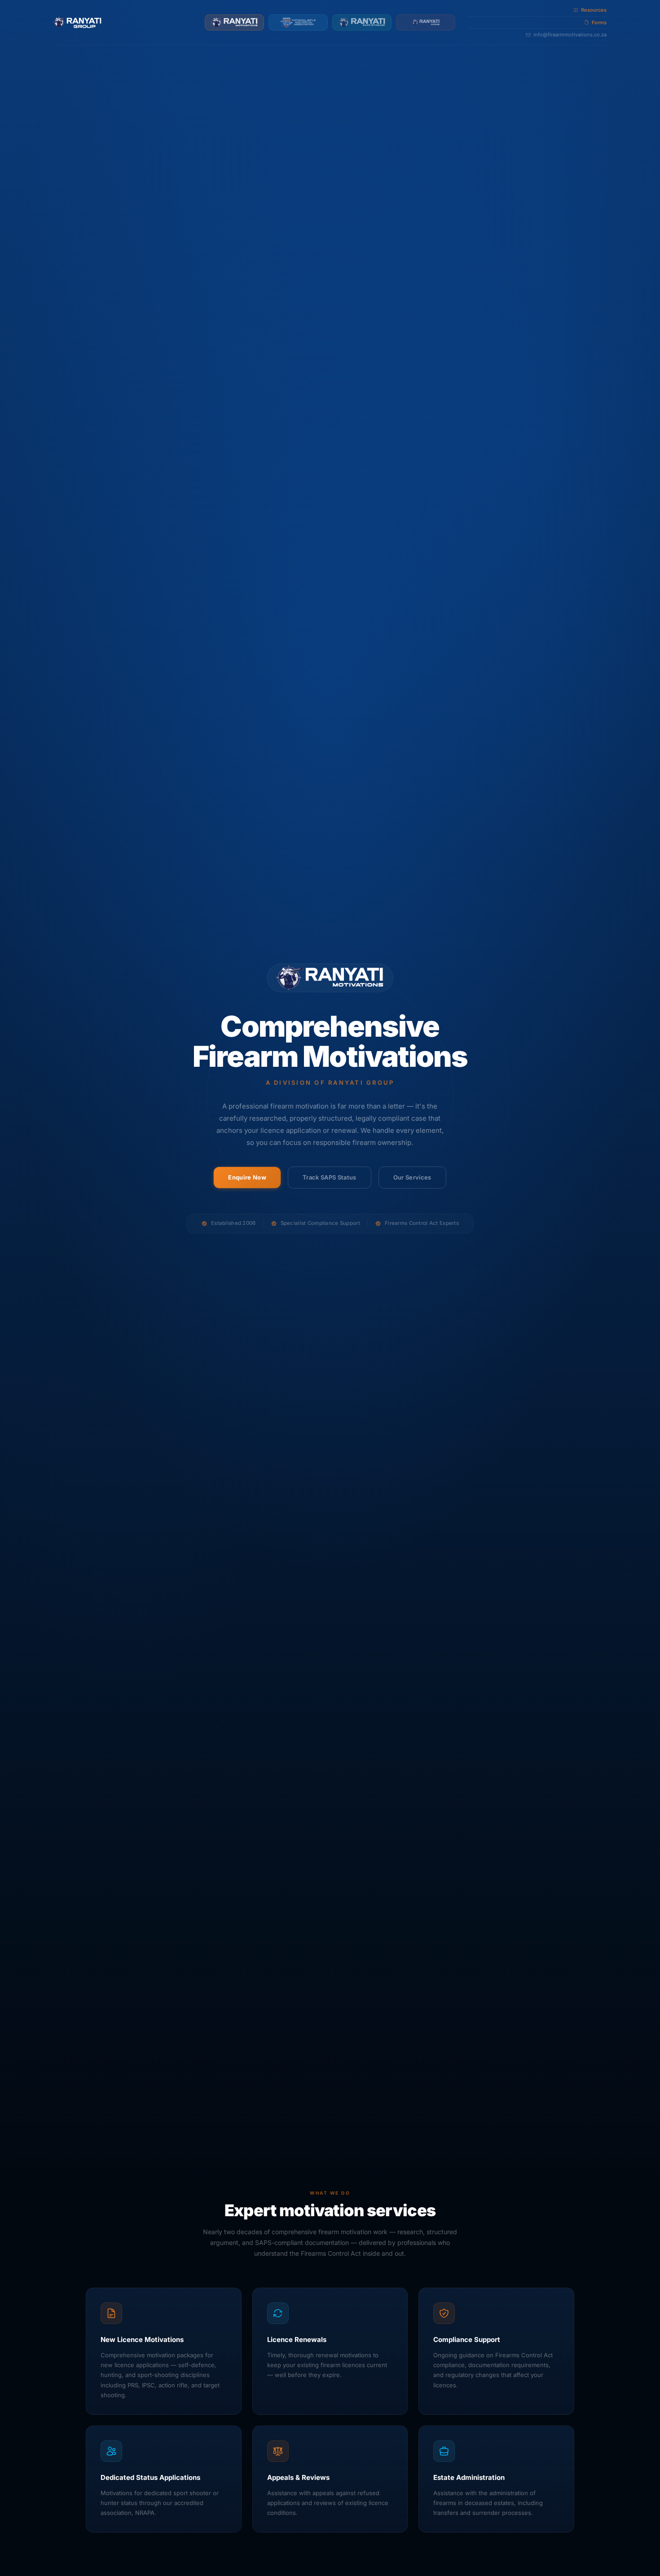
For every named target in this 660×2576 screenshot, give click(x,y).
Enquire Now (247, 1177)
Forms (599, 22)
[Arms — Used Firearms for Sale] (426, 22)
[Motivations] (234, 22)
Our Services (412, 1177)
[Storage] (362, 22)
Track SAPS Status (330, 1177)
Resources (594, 10)
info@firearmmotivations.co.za (570, 35)
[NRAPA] (298, 22)
